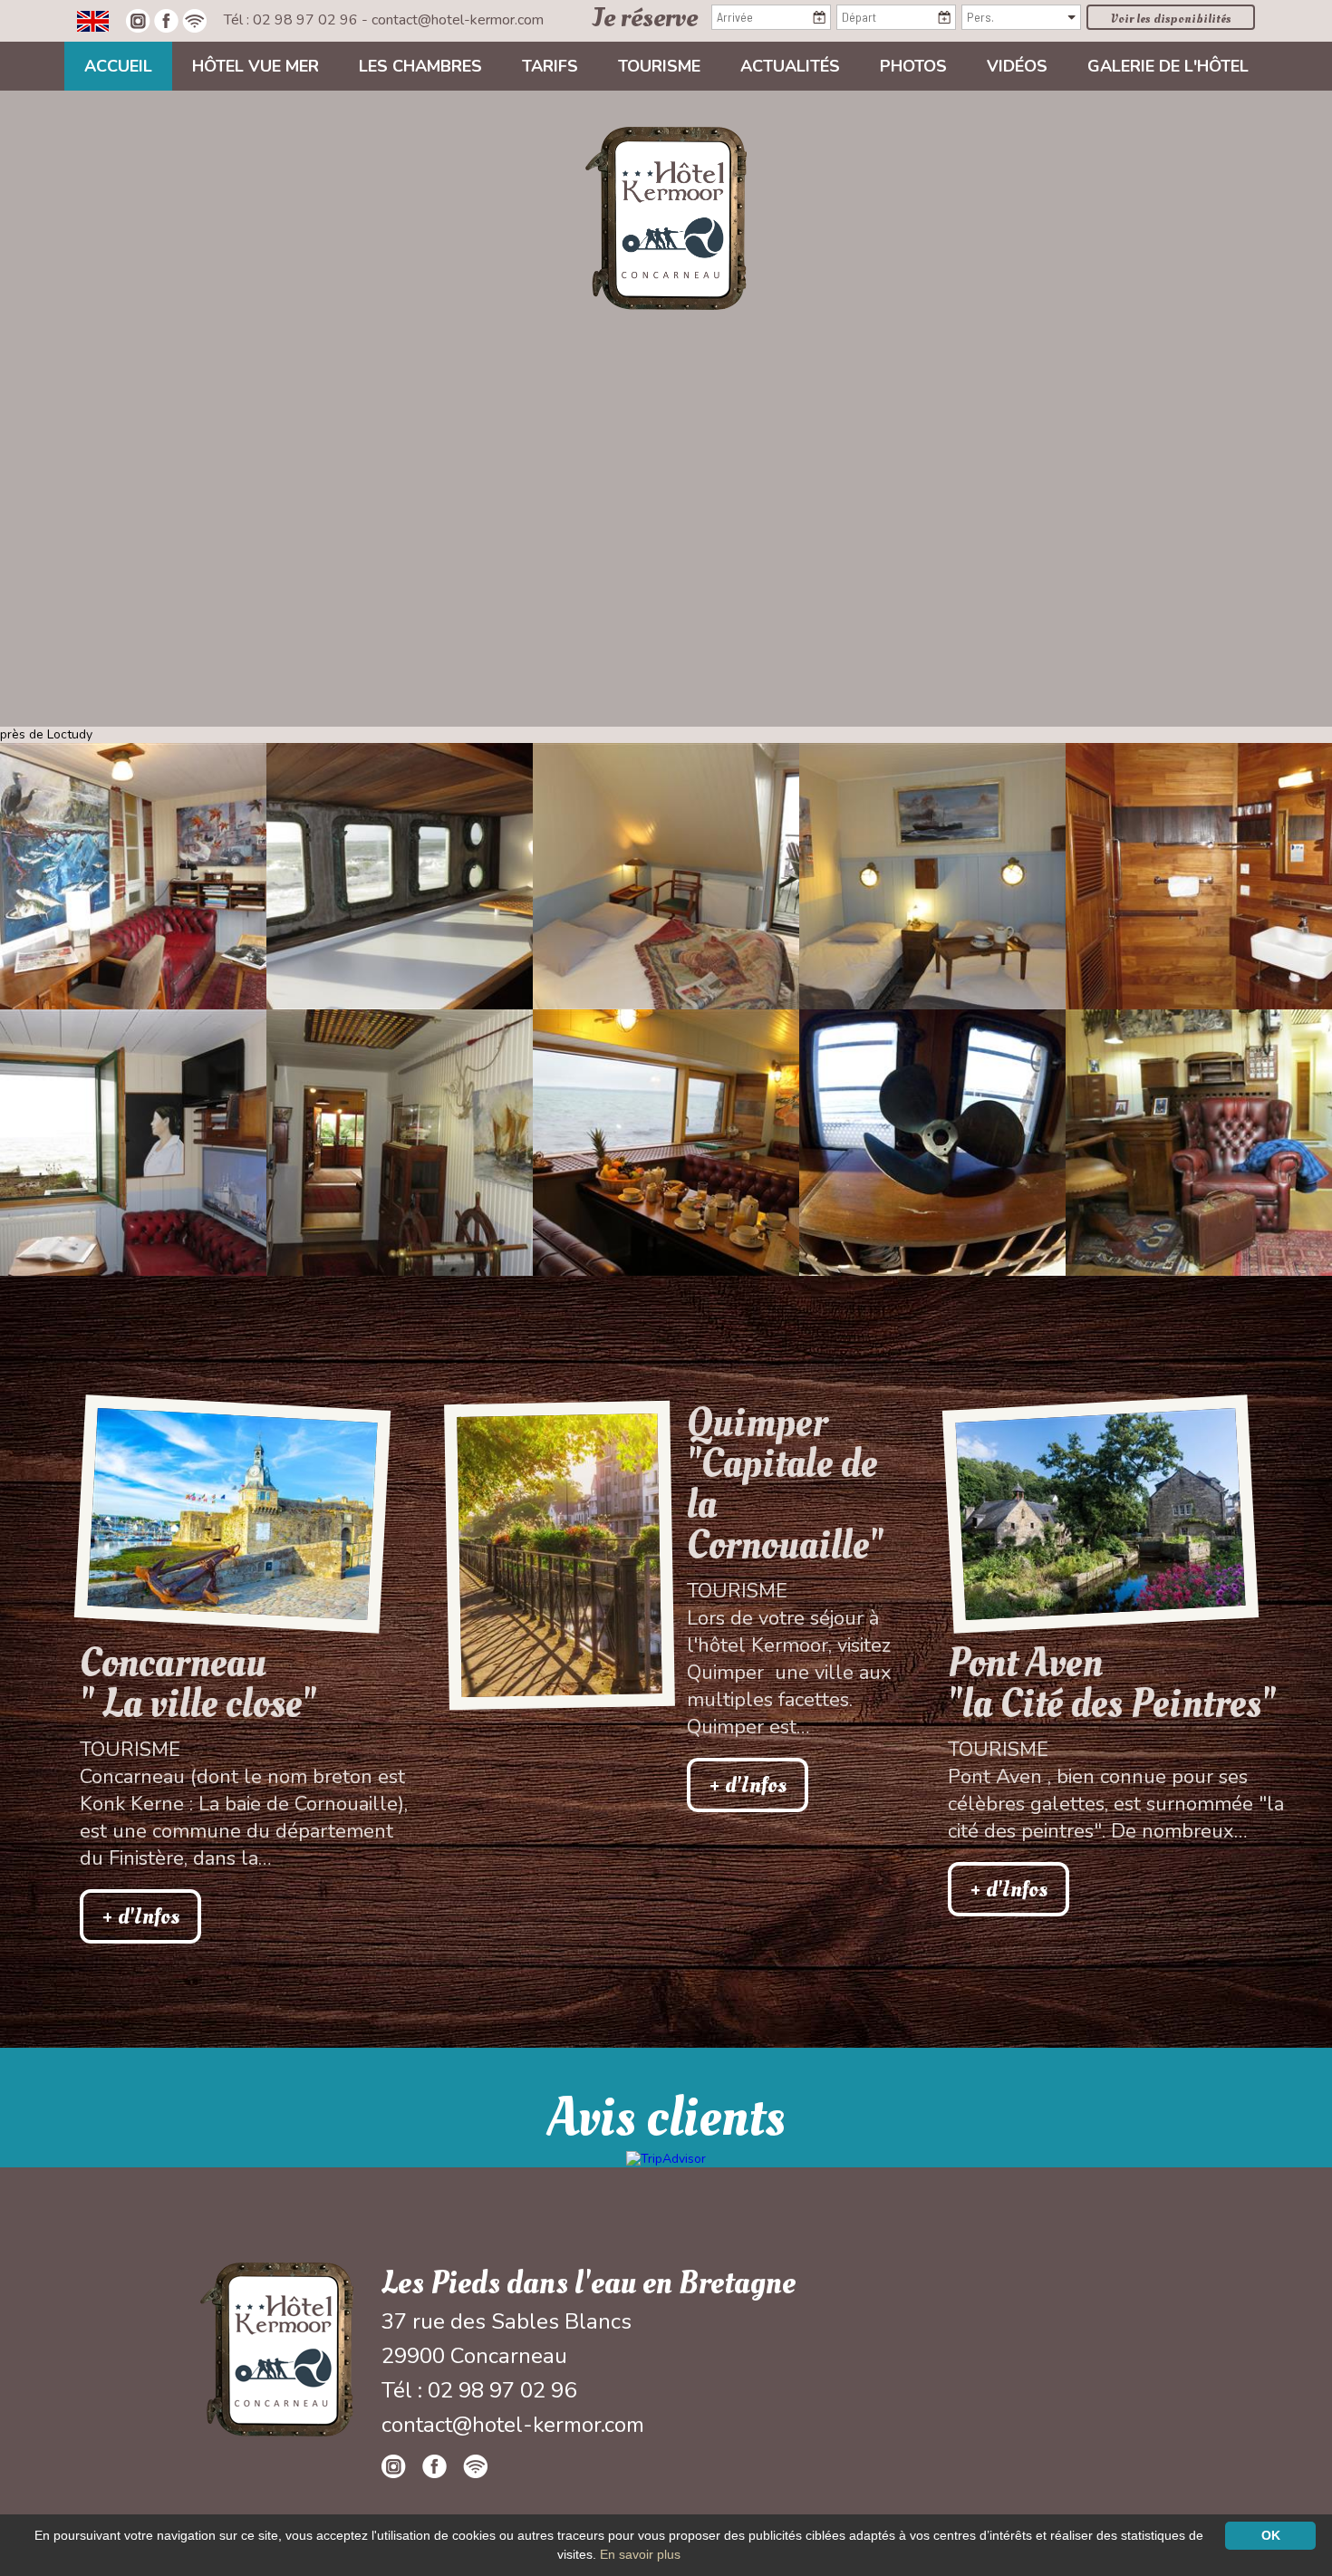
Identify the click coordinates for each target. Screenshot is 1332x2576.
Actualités (790, 66)
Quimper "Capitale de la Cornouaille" (785, 1484)
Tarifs (550, 66)
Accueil (118, 66)
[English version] (93, 20)
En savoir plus (640, 2554)
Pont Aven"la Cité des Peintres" (1112, 1684)
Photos (913, 66)
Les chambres (420, 66)
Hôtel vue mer (256, 66)
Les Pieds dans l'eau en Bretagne (589, 2283)
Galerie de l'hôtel (1168, 66)
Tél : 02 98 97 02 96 (293, 20)
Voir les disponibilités (1171, 19)
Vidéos (1017, 66)
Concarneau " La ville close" (198, 1684)
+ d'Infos (140, 1916)
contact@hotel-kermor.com (458, 20)
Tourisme (659, 66)
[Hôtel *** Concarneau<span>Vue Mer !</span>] (666, 217)
